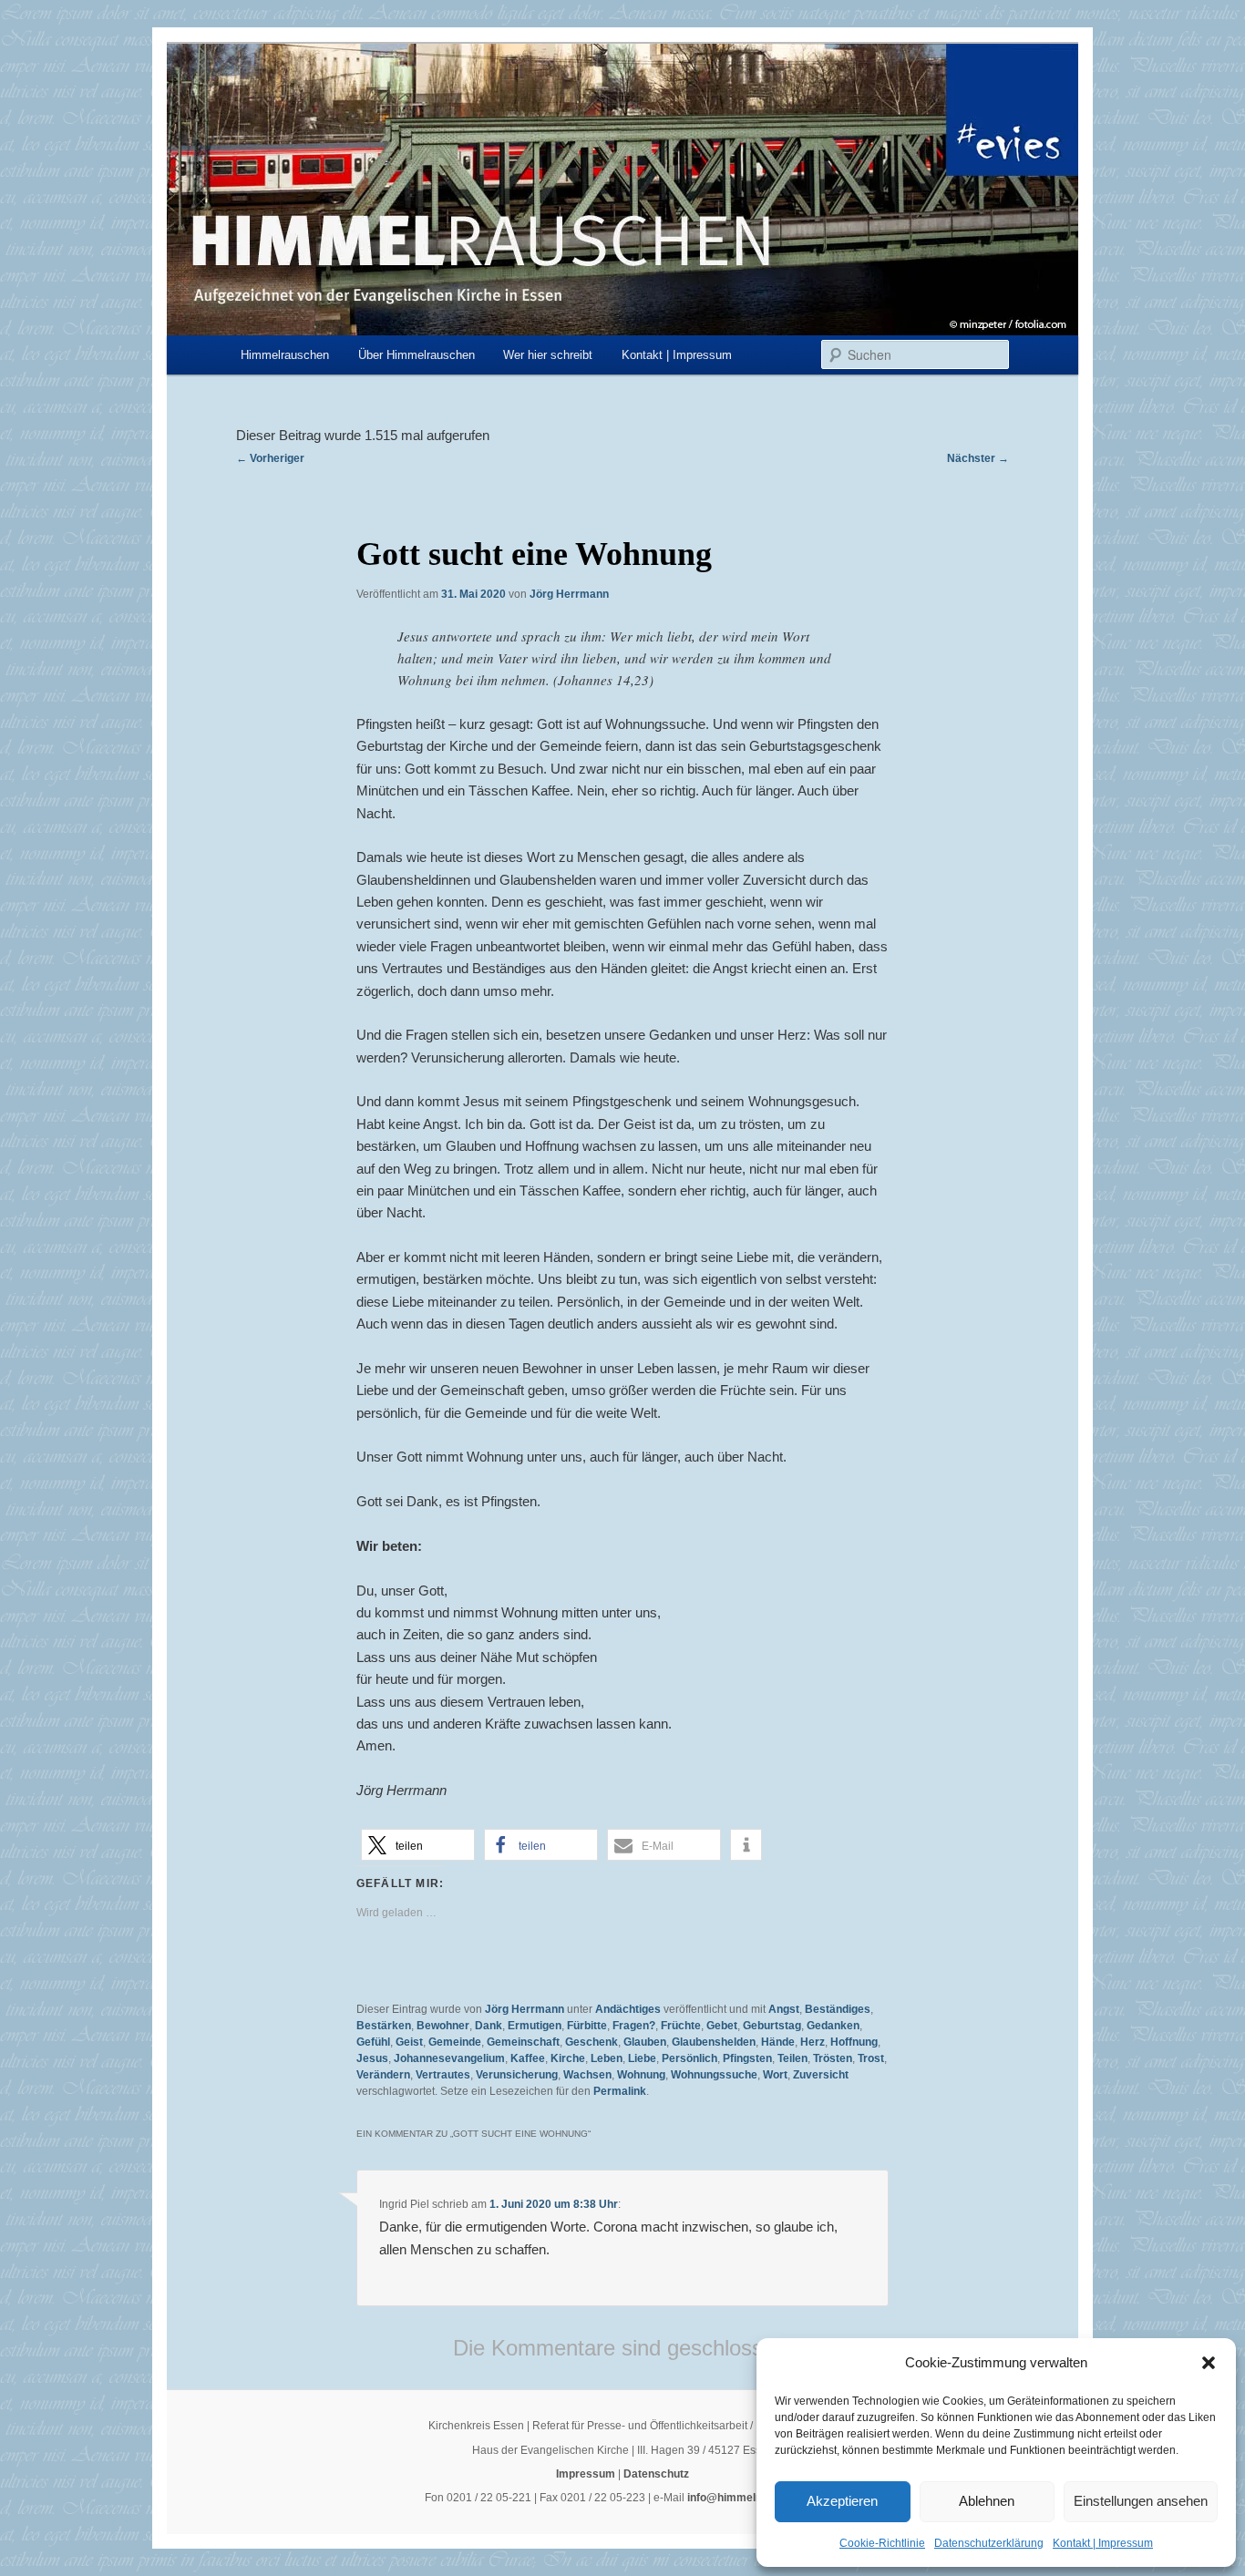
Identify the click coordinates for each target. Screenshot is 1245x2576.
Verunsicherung (517, 2075)
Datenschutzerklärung (989, 2543)
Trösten (833, 2058)
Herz (813, 2042)
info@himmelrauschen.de (754, 2498)
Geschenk (592, 2042)
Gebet (722, 2026)
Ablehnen (987, 2501)
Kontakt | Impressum (1103, 2543)
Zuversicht (821, 2075)
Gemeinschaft (523, 2042)
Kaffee (528, 2058)
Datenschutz (656, 2474)
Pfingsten (747, 2058)
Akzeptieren (842, 2501)
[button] (1209, 2363)
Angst (784, 2009)
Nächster (978, 458)
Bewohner (443, 2026)
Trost (871, 2058)
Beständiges (838, 2009)
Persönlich (689, 2058)
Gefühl (373, 2042)
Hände (778, 2042)
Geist (409, 2042)
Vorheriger (270, 458)
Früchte (681, 2026)
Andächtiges (628, 2009)
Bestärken (384, 2026)
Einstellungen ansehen (1141, 2501)
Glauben (645, 2042)
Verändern (383, 2075)
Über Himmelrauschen (417, 355)
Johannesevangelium (449, 2058)
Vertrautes (443, 2075)
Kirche (568, 2058)
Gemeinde (455, 2042)
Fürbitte (587, 2026)
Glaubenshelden (714, 2042)
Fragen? (634, 2026)
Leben (607, 2058)
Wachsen (587, 2075)
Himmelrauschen (285, 355)
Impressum (586, 2474)
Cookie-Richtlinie (882, 2543)
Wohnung (641, 2075)
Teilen (792, 2058)
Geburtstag (772, 2026)
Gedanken (833, 2026)
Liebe (642, 2058)
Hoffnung (854, 2042)
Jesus (372, 2058)
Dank (489, 2026)
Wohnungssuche (714, 2075)
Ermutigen (535, 2026)
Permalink (620, 2091)
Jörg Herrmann (569, 594)
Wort (775, 2075)
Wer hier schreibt (548, 355)
